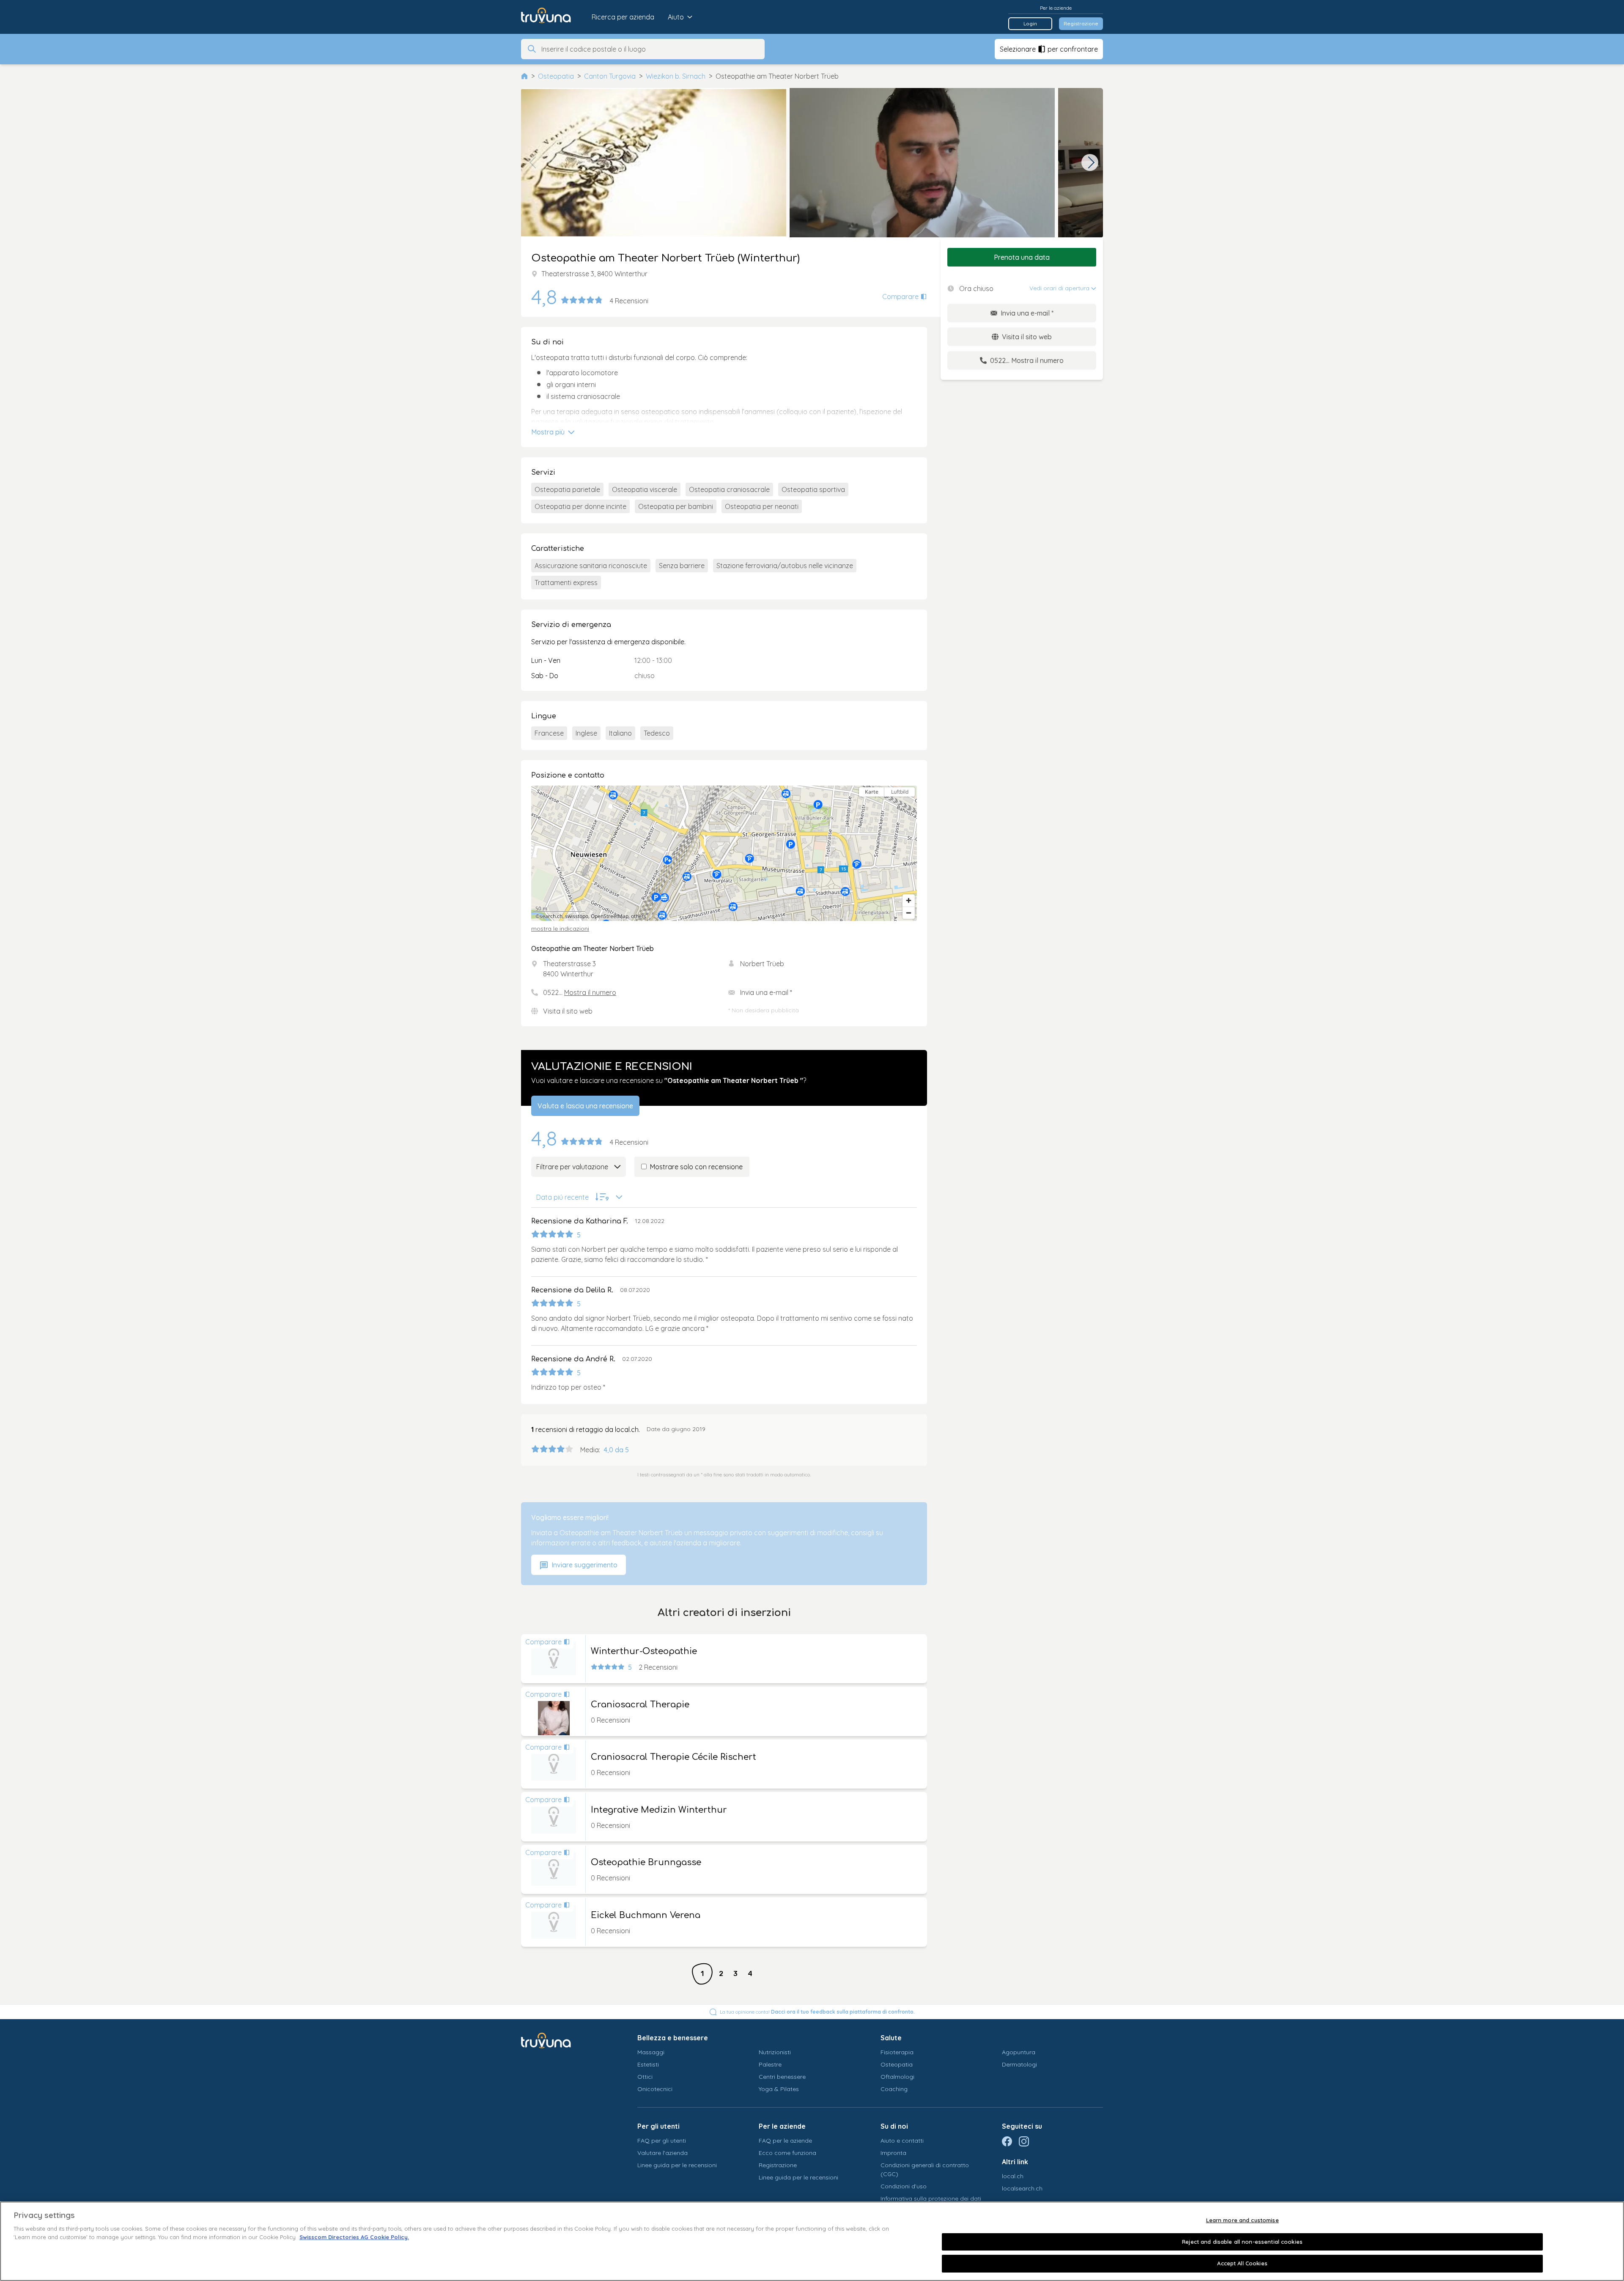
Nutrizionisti (775, 2052)
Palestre (770, 2064)
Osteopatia (556, 76)
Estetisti (648, 2064)
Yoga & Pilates (779, 2089)
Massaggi (651, 2052)
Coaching (894, 2089)
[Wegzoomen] (909, 913)
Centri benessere (782, 2077)
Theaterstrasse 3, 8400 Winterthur (594, 274)
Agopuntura (1019, 2052)
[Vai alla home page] (552, 17)
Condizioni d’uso (904, 2186)
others (639, 916)
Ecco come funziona (787, 2153)
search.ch (551, 916)
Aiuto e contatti (902, 2141)
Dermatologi (1019, 2064)
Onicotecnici (655, 2089)
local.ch (1013, 2176)
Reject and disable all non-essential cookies (1242, 2242)
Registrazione (1081, 23)
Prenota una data (1022, 257)
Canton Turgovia (610, 76)
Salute (891, 2038)
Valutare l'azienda (662, 2153)
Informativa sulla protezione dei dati (931, 2199)
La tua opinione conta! (817, 2012)
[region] (724, 853)
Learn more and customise (1243, 2220)
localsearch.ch (1022, 2188)
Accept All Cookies (1242, 2263)
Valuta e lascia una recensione (585, 1106)
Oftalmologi (897, 2077)
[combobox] (650, 49)
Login (1030, 23)
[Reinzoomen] (909, 900)
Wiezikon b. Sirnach (676, 76)
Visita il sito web (568, 1011)
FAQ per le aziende (785, 2141)
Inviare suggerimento (584, 1565)
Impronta (893, 2153)
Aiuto (676, 17)
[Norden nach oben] (909, 807)
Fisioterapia (897, 2052)
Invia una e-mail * (766, 992)
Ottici (645, 2077)
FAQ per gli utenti (662, 2141)
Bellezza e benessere (673, 2038)
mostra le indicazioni (560, 929)
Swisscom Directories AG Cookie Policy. (354, 2237)
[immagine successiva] (1090, 162)
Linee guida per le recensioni (677, 2165)
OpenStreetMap (610, 916)
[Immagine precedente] (534, 162)
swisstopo (577, 916)
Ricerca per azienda (623, 17)
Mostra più (549, 432)
